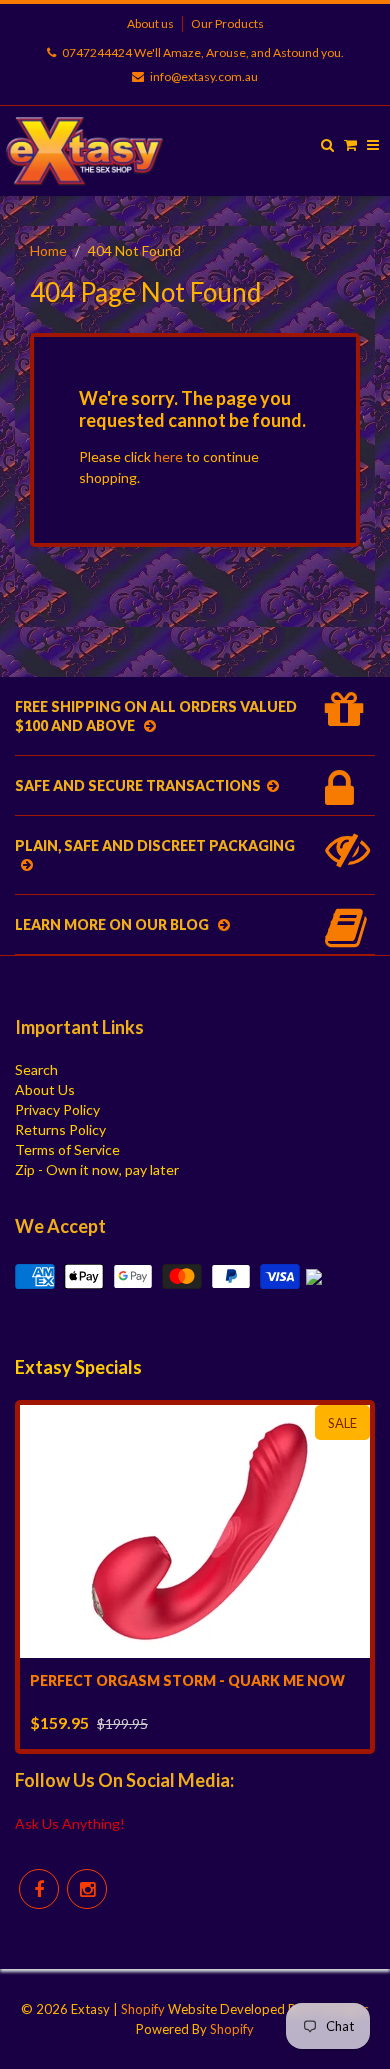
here (168, 456)
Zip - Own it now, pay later (97, 1169)
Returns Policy (60, 1129)
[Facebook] (39, 1889)
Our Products (227, 23)
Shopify (143, 2009)
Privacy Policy (57, 1109)
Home (48, 250)
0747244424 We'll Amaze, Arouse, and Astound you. (203, 52)
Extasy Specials (78, 1367)
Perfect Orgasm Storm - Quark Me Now (187, 1680)
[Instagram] (87, 1889)
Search (36, 1069)
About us (150, 23)
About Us (45, 1089)
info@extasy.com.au (204, 76)
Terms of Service (67, 1149)
